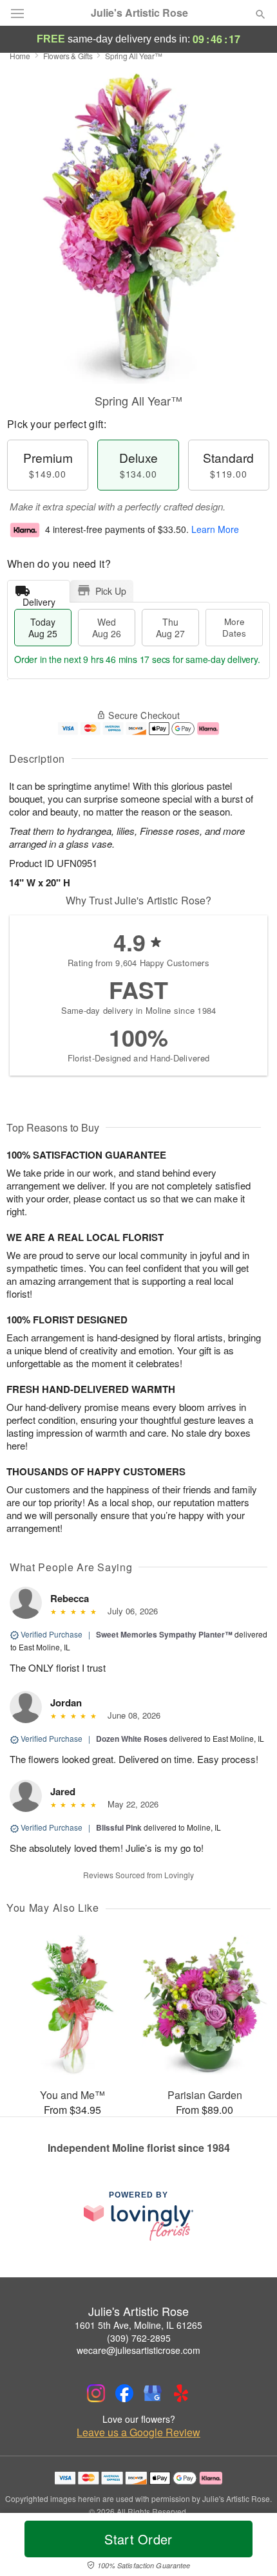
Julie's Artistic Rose (139, 13)
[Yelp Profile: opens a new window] (181, 2393)
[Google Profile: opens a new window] (153, 2393)
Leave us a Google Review (138, 2432)
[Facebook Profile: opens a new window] (124, 2393)
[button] (250, 2547)
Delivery (39, 599)
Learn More (215, 529)
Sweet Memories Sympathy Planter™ (164, 1634)
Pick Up (111, 591)
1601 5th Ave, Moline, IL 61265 (138, 2325)
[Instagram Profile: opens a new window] (96, 2393)
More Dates (234, 627)
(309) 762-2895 (139, 2338)
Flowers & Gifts (68, 56)
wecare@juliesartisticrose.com (138, 2350)
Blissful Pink (119, 1827)
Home (20, 56)
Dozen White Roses (132, 1739)
